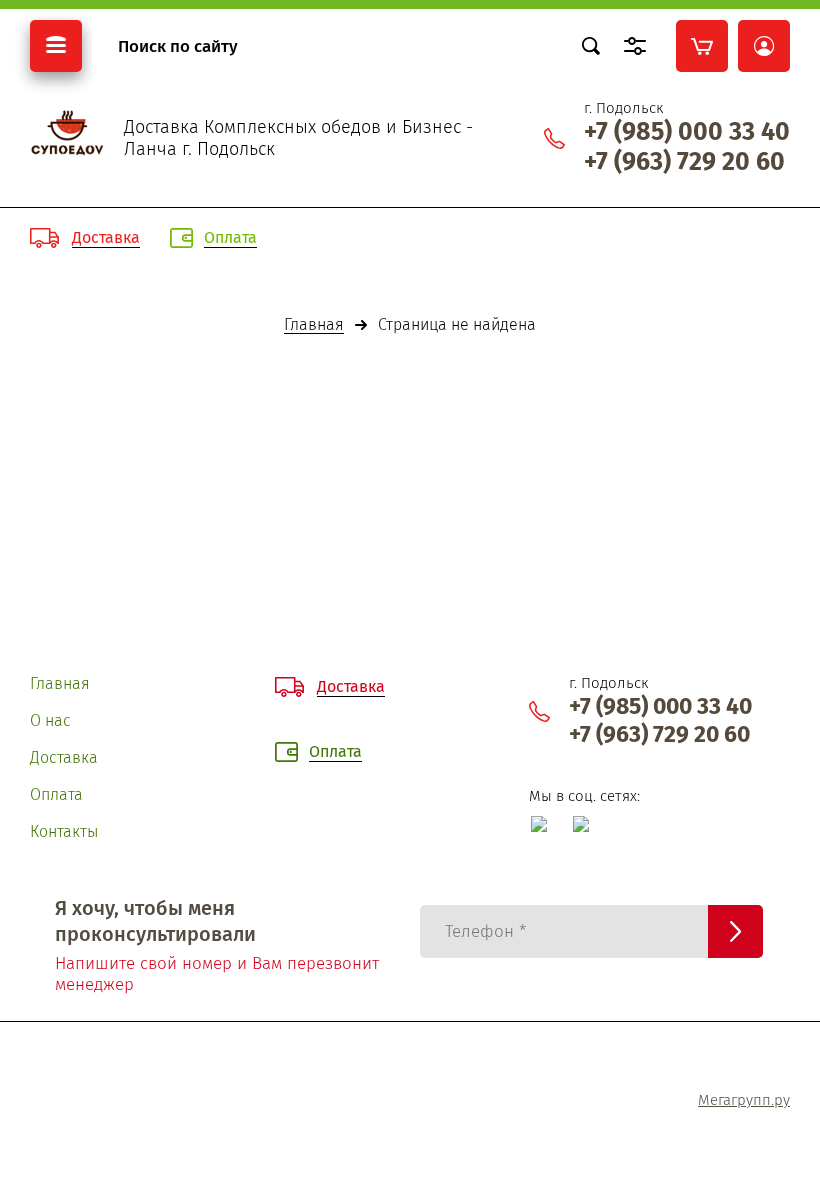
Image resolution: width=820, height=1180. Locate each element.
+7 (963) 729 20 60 (684, 162)
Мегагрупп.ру (744, 1100)
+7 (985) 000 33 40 (687, 132)
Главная (314, 325)
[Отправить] (735, 931)
